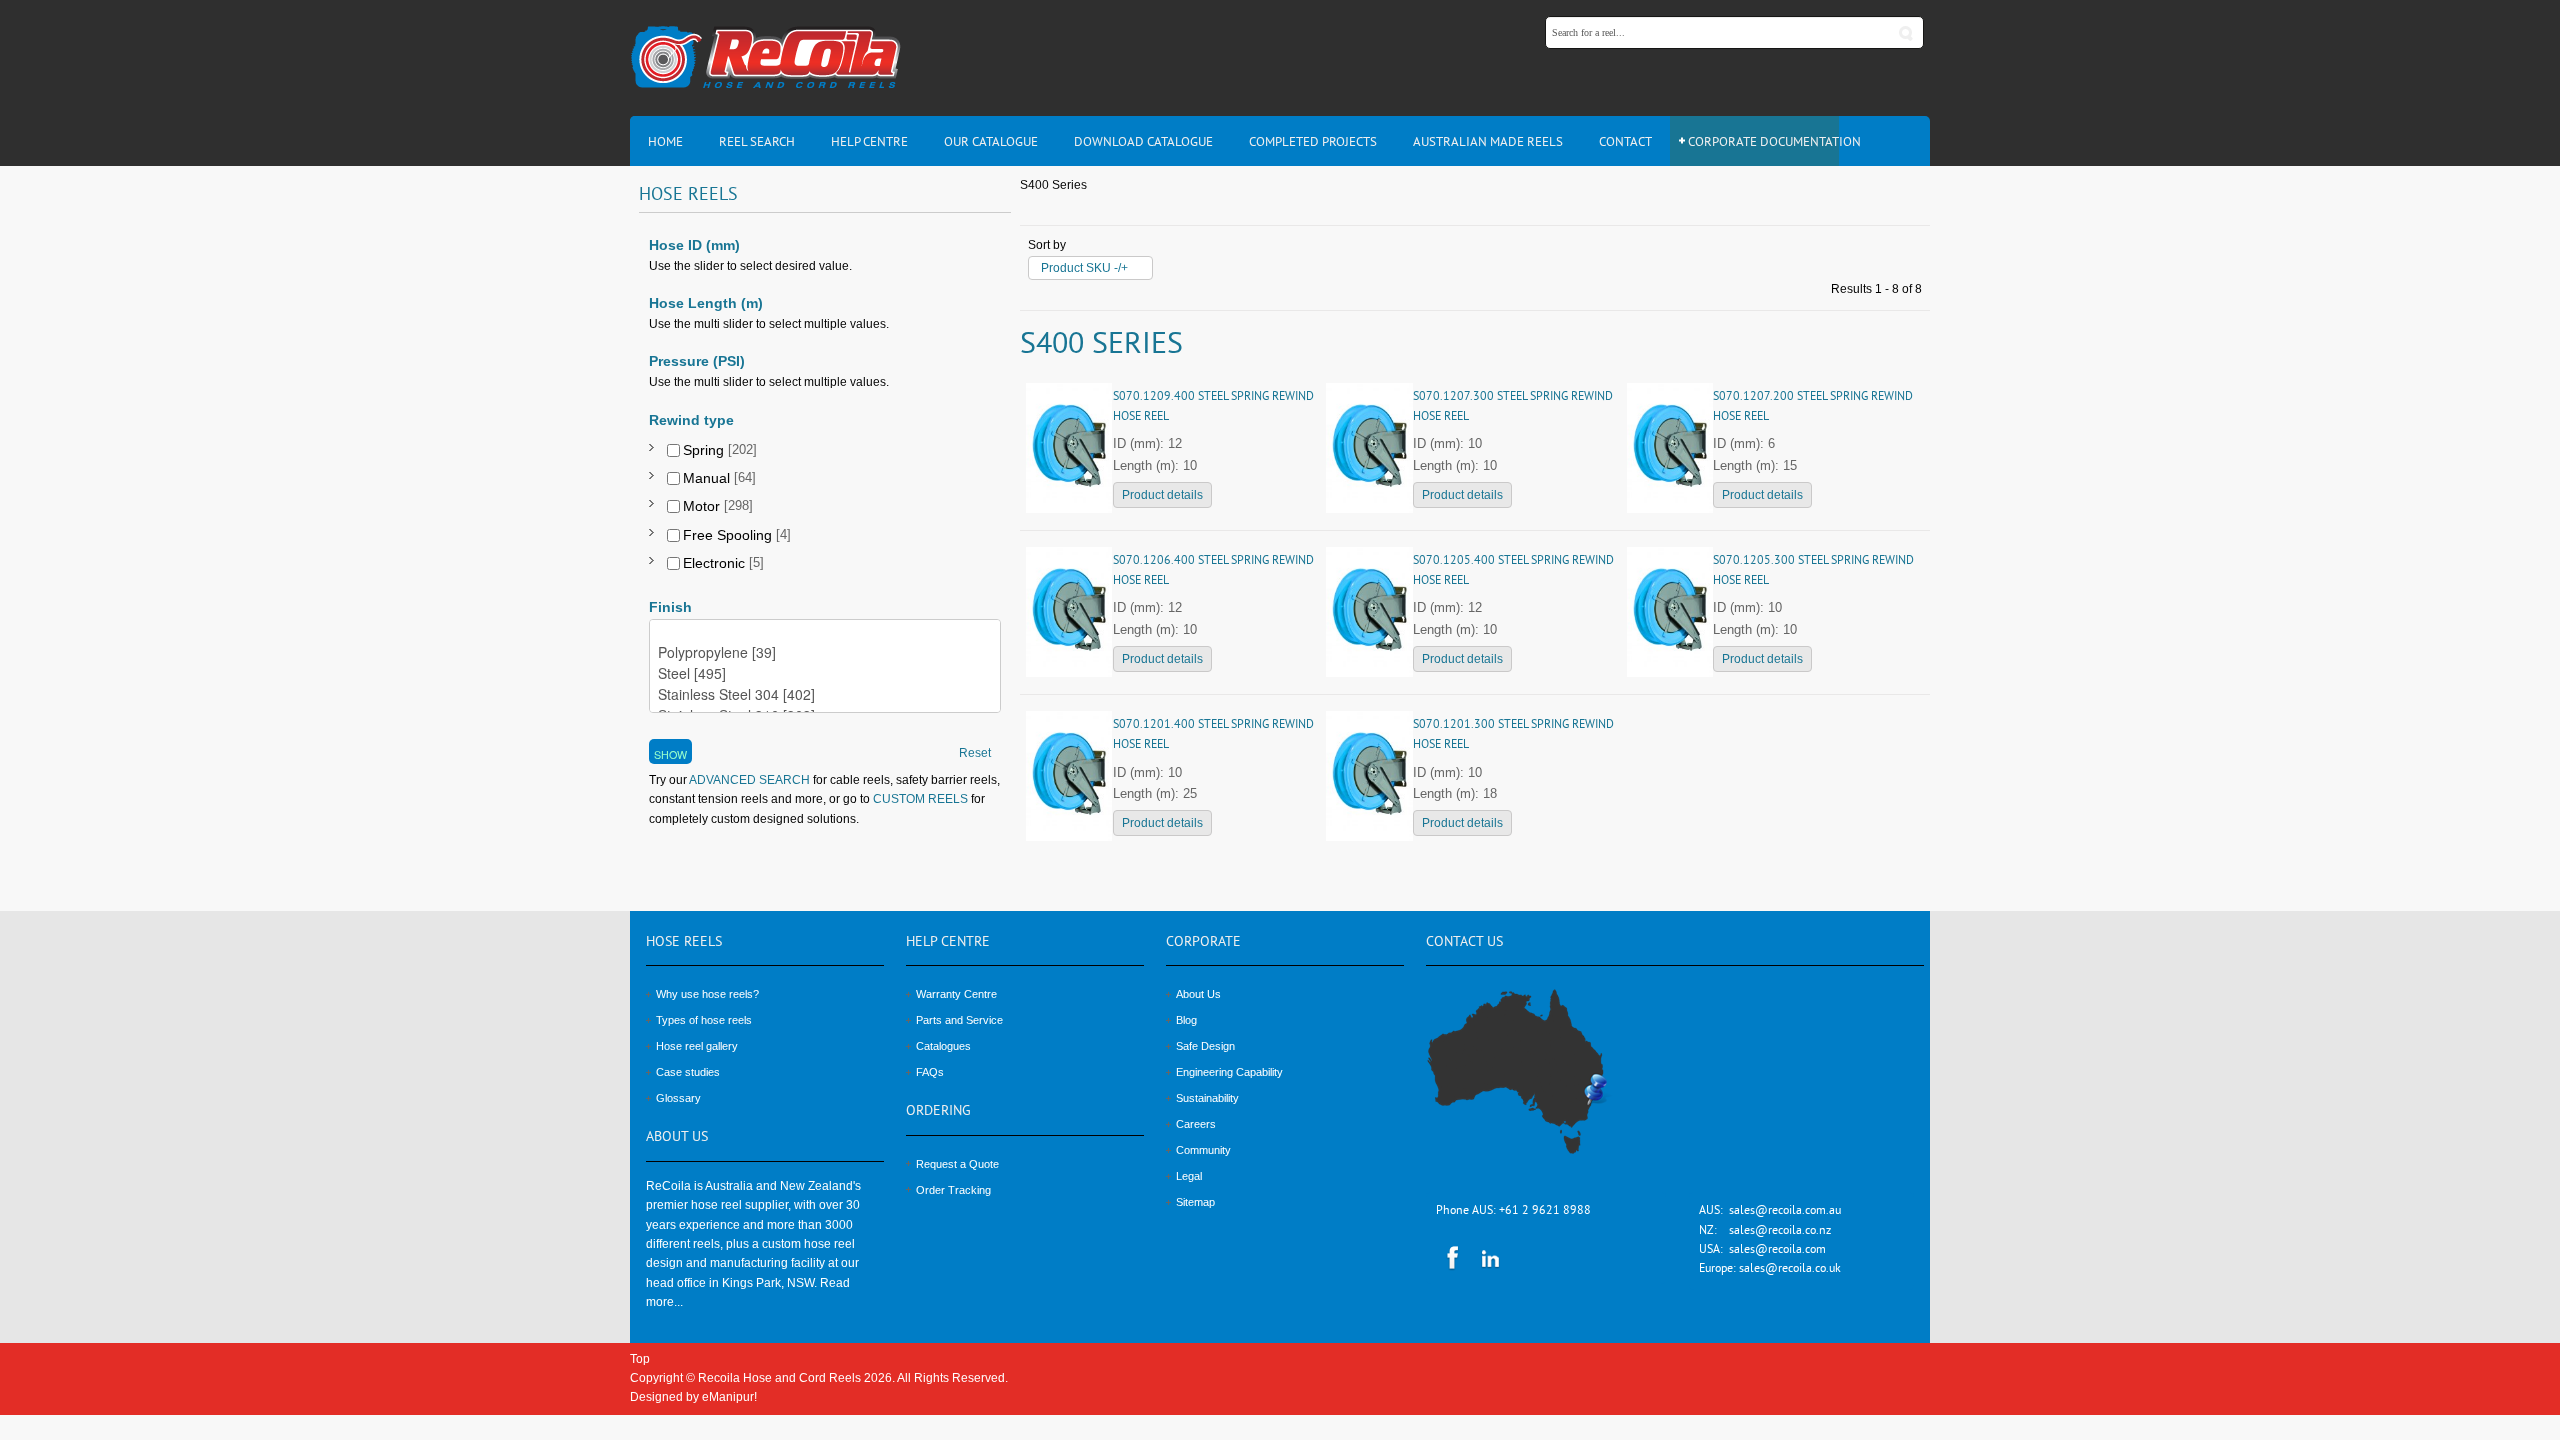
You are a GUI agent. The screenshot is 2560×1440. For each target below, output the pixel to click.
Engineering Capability (1229, 1072)
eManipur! (729, 1397)
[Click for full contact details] (1539, 1083)
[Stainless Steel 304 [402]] (825, 694)
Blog (1186, 1020)
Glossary (678, 1098)
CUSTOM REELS (920, 799)
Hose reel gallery (697, 1046)
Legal (1189, 1176)
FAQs (930, 1072)
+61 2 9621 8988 (1545, 1211)
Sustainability (1207, 1098)
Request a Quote (957, 1164)
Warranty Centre (956, 994)
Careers (1196, 1124)
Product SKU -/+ (1084, 268)
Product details (1162, 495)
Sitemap (1195, 1202)
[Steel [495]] (825, 673)
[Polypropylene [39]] (825, 652)
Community (1203, 1150)
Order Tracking (953, 1190)
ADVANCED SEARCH (748, 780)
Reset (975, 753)
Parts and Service (959, 1020)
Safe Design (1205, 1046)
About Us (1198, 994)
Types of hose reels (704, 1020)
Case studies (688, 1072)
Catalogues (943, 1046)
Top (640, 1359)
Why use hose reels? (707, 994)
